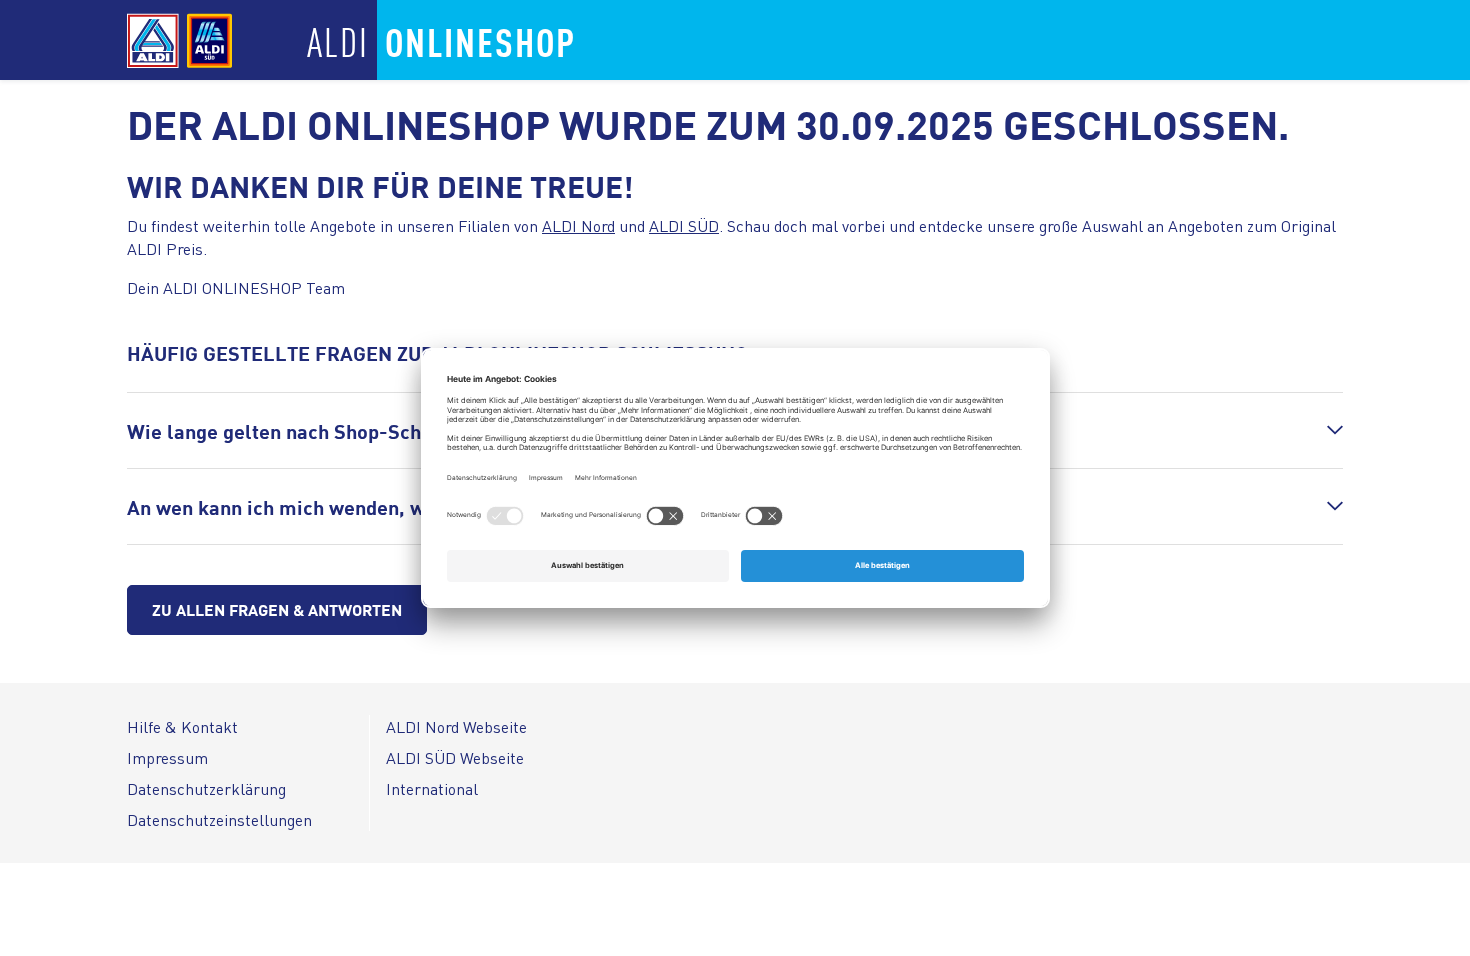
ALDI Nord (578, 225)
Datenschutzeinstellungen (219, 819)
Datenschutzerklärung (206, 788)
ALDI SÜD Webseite (455, 757)
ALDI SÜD (684, 225)
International (432, 788)
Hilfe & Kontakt (182, 726)
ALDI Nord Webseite (456, 726)
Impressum (167, 757)
